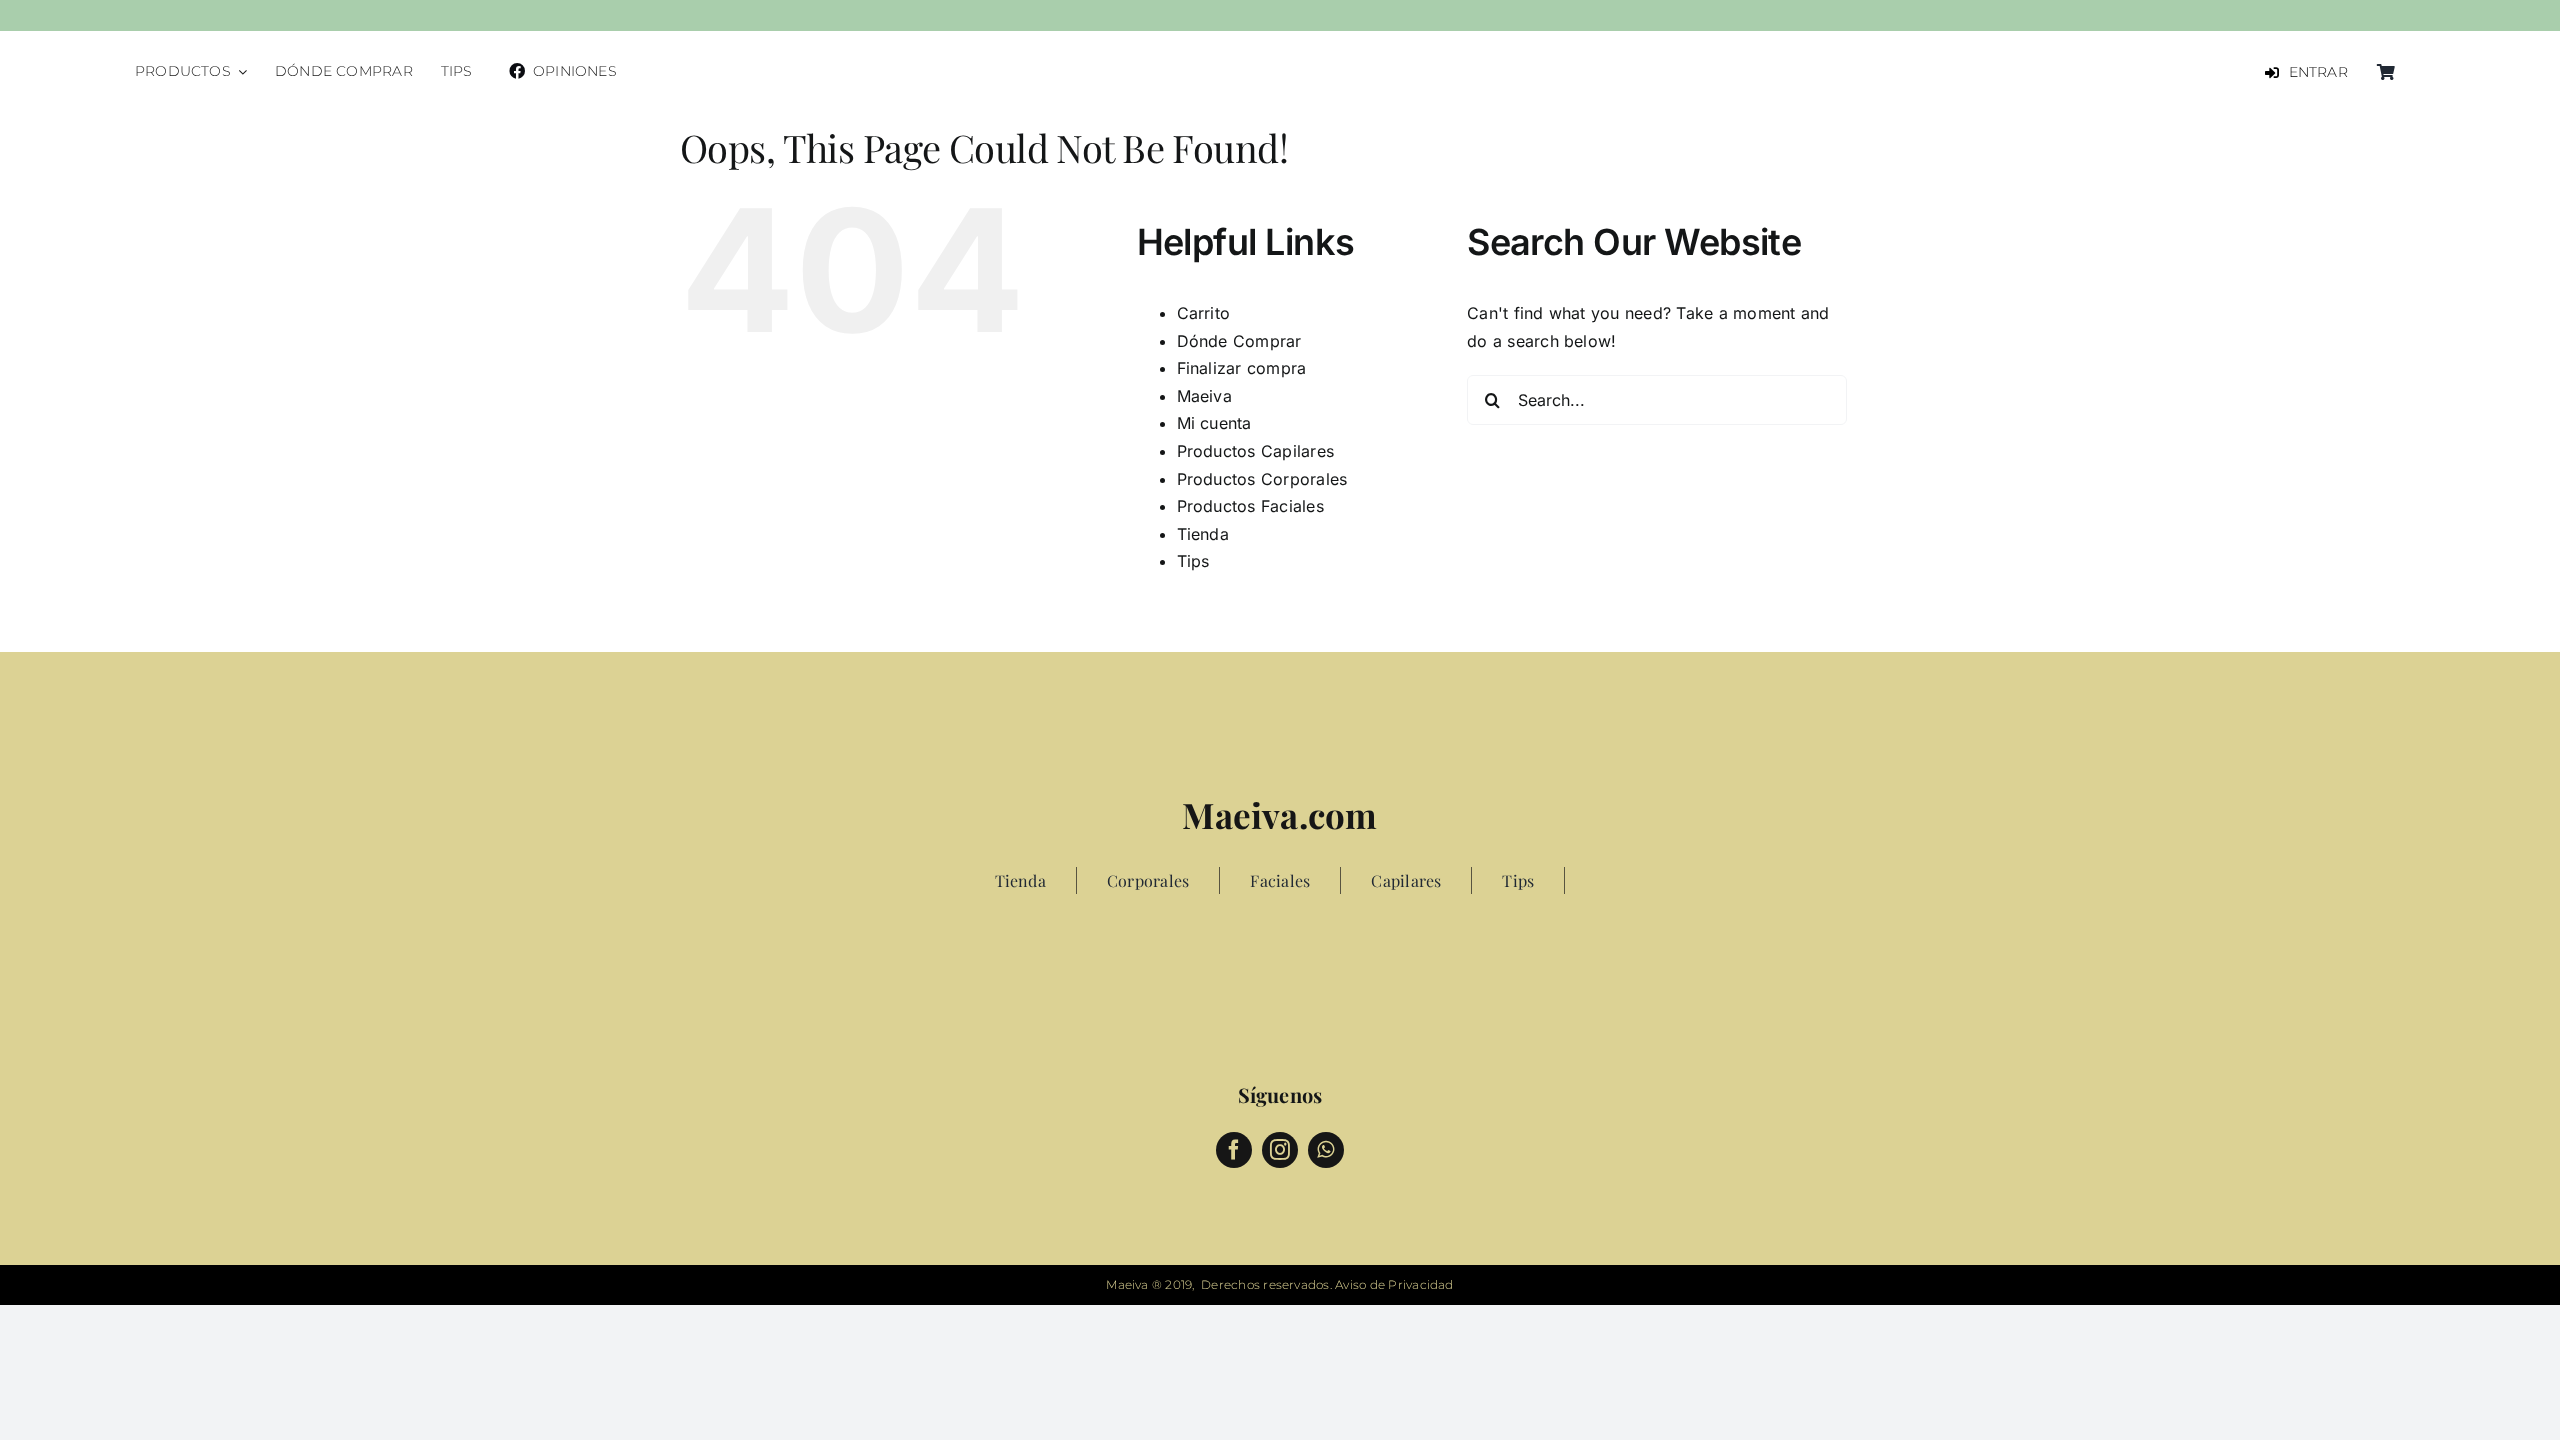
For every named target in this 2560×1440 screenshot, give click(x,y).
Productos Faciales (1250, 506)
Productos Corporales (1262, 479)
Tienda (1203, 534)
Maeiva (1204, 396)
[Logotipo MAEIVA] (1280, 53)
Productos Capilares (1256, 451)
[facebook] (1234, 1150)
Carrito (1204, 313)
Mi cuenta (1214, 423)
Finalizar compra (1242, 368)
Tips (1193, 561)
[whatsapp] (1326, 1150)
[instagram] (1280, 1150)
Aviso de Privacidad (1394, 1284)
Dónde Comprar (1239, 341)
